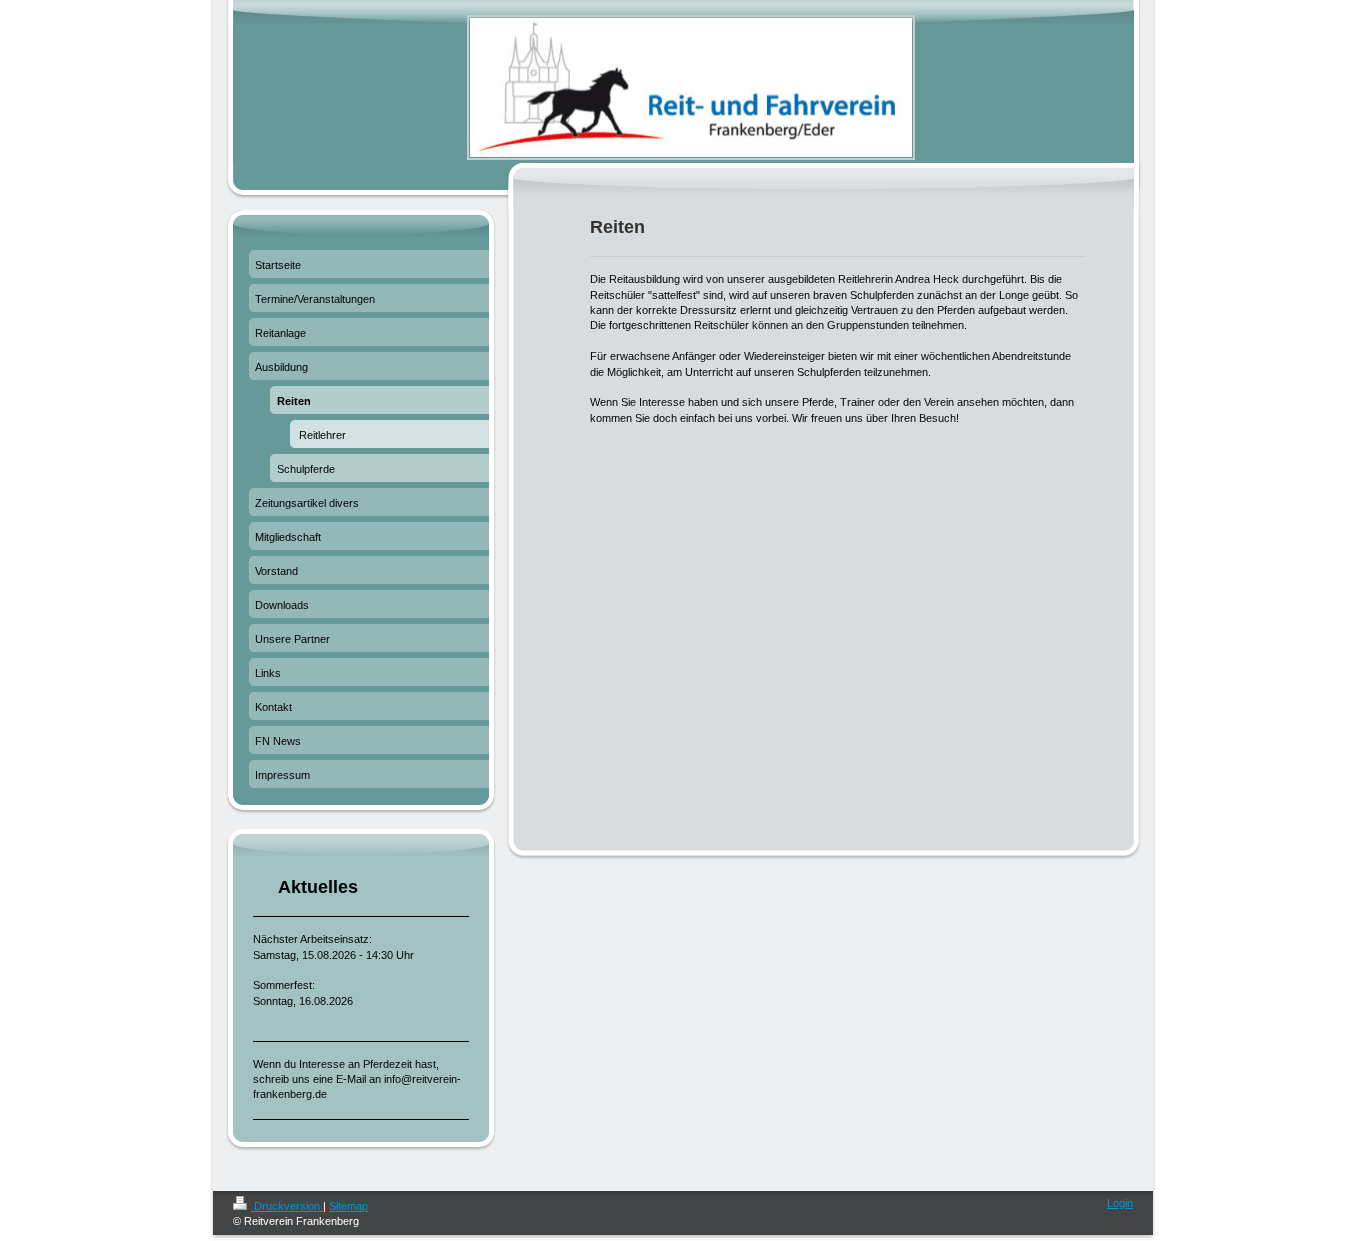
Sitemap (348, 1206)
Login (1120, 1203)
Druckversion (287, 1206)
